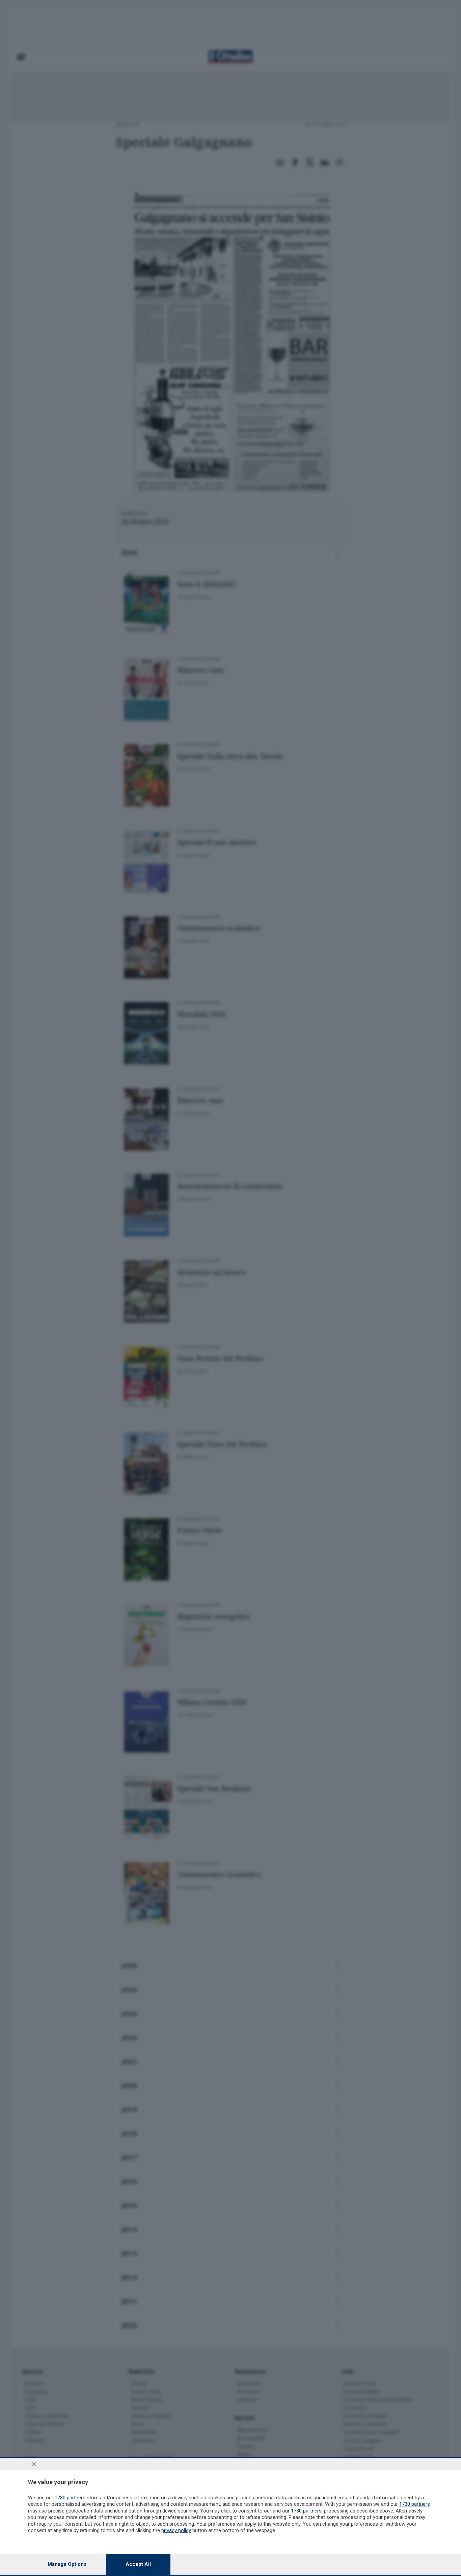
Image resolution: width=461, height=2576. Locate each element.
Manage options (67, 2564)
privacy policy (176, 2530)
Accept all (138, 2564)
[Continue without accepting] (34, 2464)
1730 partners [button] (70, 2498)
